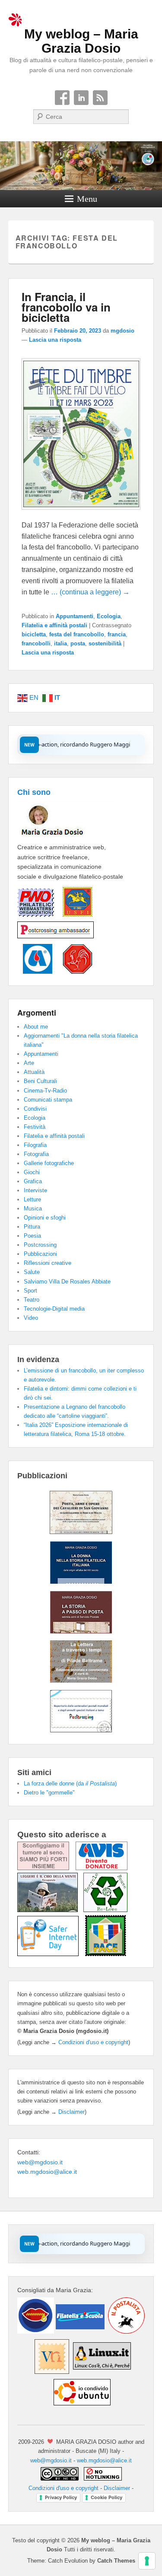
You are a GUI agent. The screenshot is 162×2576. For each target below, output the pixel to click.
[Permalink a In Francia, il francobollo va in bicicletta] (81, 514)
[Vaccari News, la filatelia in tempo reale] (51, 2372)
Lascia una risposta (55, 340)
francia (117, 634)
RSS (100, 98)
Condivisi (35, 1109)
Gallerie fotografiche (49, 1163)
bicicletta (34, 634)
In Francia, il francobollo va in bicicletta (66, 307)
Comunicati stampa (48, 1100)
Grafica (33, 1181)
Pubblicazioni (40, 1254)
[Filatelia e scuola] (79, 2331)
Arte (29, 1063)
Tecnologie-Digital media (54, 1309)
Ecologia (109, 616)
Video (31, 1318)
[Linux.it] (102, 2372)
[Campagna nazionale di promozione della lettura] (50, 1910)
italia (60, 643)
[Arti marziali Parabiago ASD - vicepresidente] (73, 972)
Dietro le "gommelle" (49, 1793)
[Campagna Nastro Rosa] (46, 1868)
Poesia (32, 1236)
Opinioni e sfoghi (45, 1218)
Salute (32, 1272)
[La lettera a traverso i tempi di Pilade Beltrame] (81, 1680)
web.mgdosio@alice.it (47, 2172)
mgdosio (122, 331)
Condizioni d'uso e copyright (93, 2042)
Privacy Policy (61, 2497)
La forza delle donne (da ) (70, 1784)
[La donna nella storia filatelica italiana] (81, 1582)
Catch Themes (116, 2561)
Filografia (35, 1145)
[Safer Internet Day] (51, 1954)
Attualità (34, 1072)
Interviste (35, 1190)
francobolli (36, 643)
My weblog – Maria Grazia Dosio (81, 41)
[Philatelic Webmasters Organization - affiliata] (36, 917)
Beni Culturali (40, 1081)
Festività (35, 1127)
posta (78, 643)
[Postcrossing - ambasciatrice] (56, 939)
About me (36, 1027)
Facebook (62, 98)
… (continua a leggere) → (90, 592)
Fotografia (36, 1154)
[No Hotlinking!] (102, 2479)
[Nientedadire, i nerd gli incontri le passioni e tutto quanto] (36, 2331)
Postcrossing (40, 1245)
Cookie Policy (106, 2497)
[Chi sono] (66, 837)
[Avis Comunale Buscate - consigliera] (35, 972)
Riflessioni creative (48, 1263)
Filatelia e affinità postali (54, 625)
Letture (32, 1199)
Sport (30, 1291)
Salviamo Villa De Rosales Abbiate (67, 1282)
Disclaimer (71, 2112)
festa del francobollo (77, 634)
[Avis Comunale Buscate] (102, 1868)
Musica (33, 1209)
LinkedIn (81, 98)
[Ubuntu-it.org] (81, 2408)
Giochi (32, 1172)
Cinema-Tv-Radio (45, 1091)
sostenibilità (105, 643)
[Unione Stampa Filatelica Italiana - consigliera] (73, 917)
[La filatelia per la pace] (106, 1954)
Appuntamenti (75, 616)
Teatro (32, 1300)
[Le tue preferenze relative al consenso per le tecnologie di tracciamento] (147, 2561)
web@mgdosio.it (40, 2162)
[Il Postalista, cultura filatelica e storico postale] (125, 2331)
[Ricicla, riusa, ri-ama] (105, 1910)
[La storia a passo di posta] (81, 1631)
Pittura (32, 1227)
